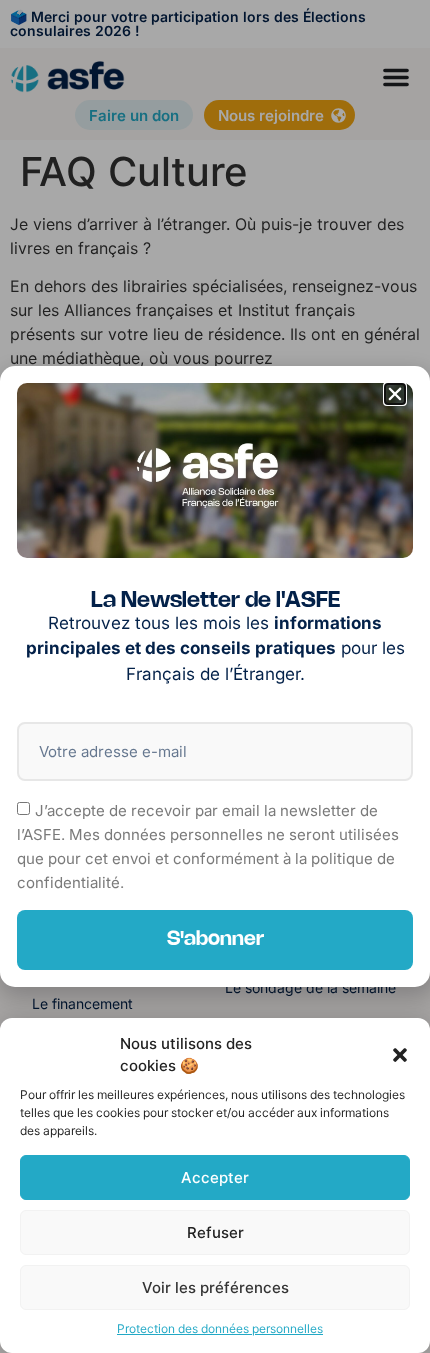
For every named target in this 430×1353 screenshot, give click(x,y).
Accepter (215, 1177)
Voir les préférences (215, 1287)
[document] (215, 676)
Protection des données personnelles (220, 1328)
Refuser (215, 1232)
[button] (400, 1055)
